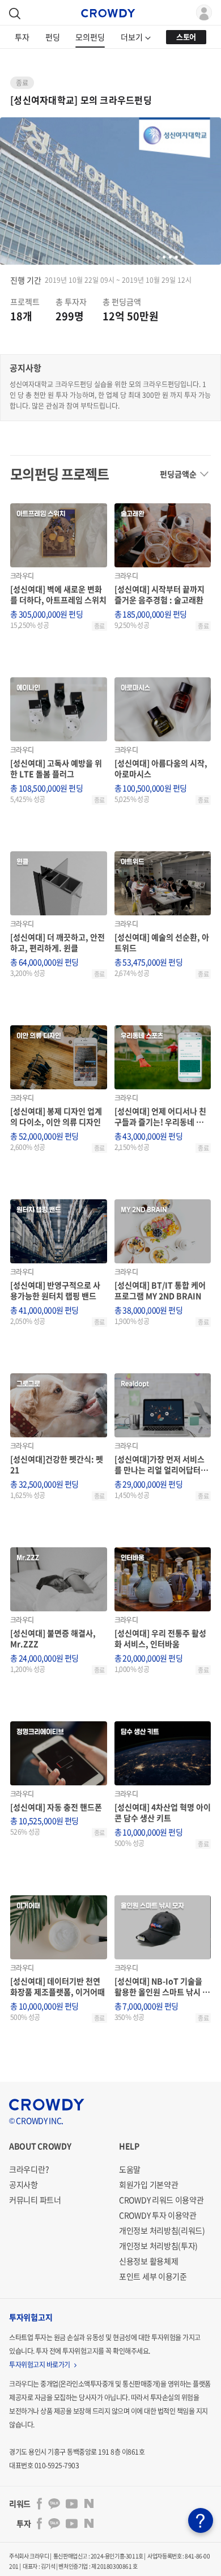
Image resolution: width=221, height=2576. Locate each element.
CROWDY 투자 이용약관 (158, 2215)
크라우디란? (29, 2169)
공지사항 (24, 2184)
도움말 (130, 2169)
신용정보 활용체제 (148, 2261)
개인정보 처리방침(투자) (158, 2246)
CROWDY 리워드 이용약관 (161, 2200)
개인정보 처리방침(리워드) (162, 2230)
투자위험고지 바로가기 (40, 2365)
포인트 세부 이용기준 (153, 2276)
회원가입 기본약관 (148, 2184)
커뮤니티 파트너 (35, 2200)
